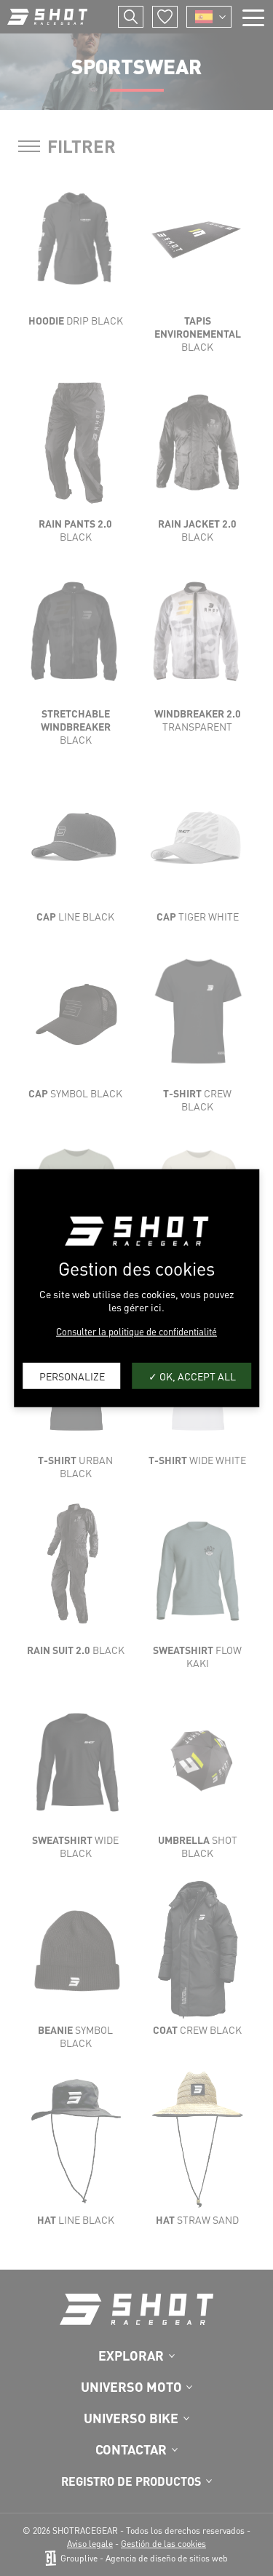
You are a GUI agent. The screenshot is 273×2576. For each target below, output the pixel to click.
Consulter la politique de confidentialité (136, 1331)
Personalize (72, 1375)
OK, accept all (197, 1375)
